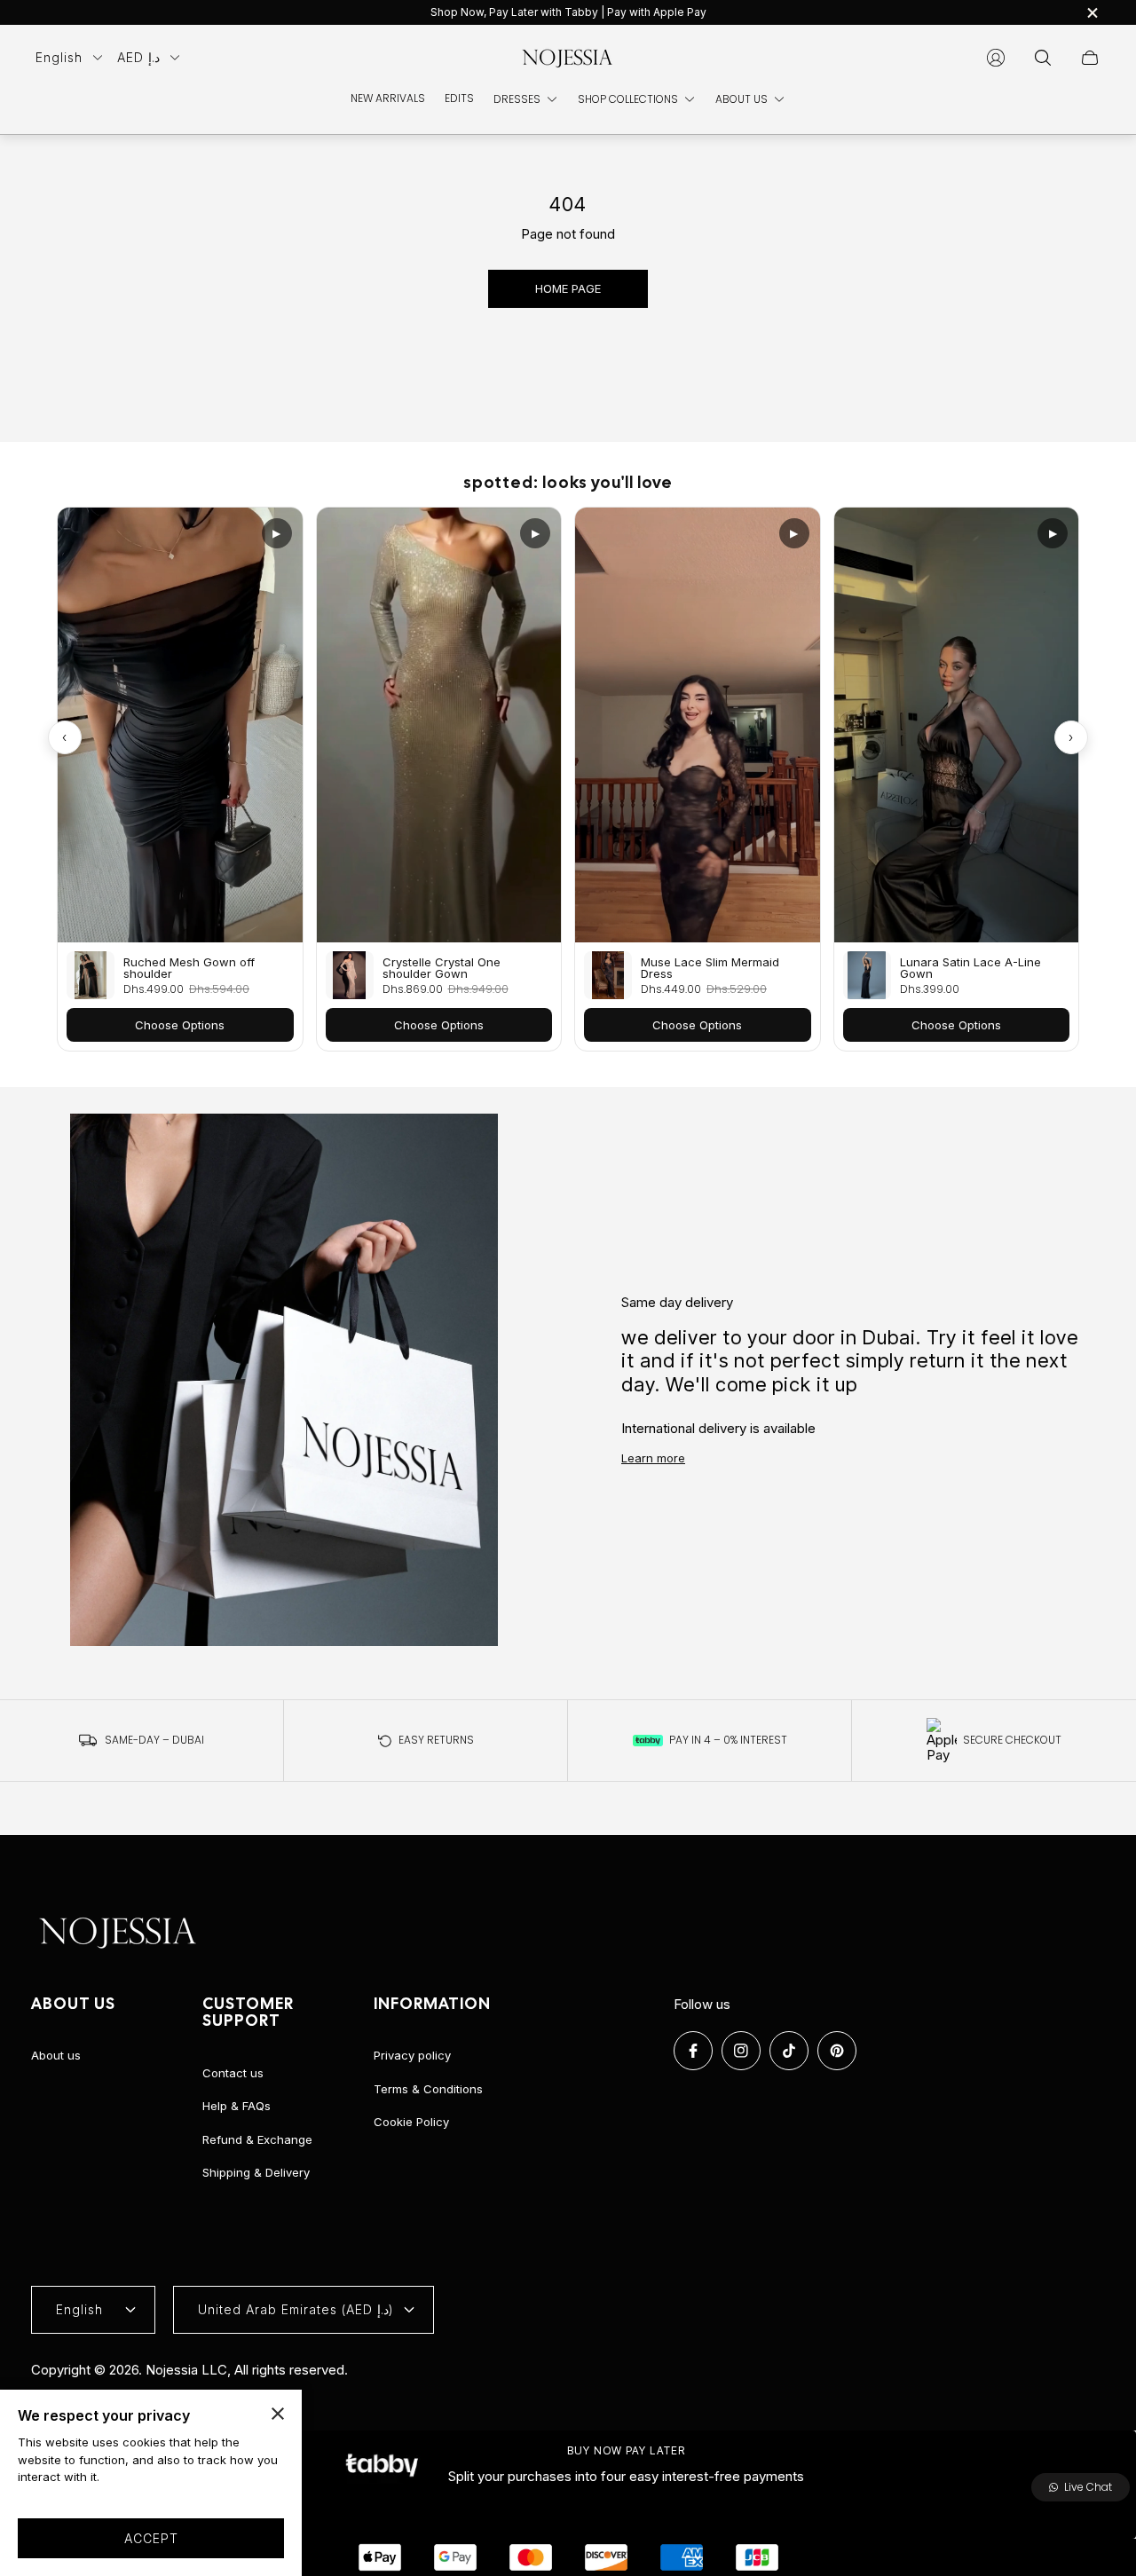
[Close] (278, 2414)
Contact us (233, 2073)
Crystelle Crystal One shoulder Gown (442, 968)
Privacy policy (412, 2055)
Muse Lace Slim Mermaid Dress (710, 968)
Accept (151, 2538)
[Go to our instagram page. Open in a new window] (741, 2051)
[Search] (1043, 58)
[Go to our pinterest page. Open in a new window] (837, 2051)
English (59, 57)
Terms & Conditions (428, 2089)
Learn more (653, 1458)
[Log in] (996, 58)
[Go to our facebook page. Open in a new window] (693, 2051)
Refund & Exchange (257, 2139)
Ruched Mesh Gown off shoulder (189, 968)
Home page (568, 288)
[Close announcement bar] (1092, 13)
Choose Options (180, 1025)
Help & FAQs (237, 2106)
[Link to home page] (120, 1933)
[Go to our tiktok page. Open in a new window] (789, 2051)
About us (56, 2055)
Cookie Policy (411, 2122)
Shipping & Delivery (256, 2172)
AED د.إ (138, 57)
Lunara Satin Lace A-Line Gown (970, 968)
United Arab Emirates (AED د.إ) (296, 2309)
